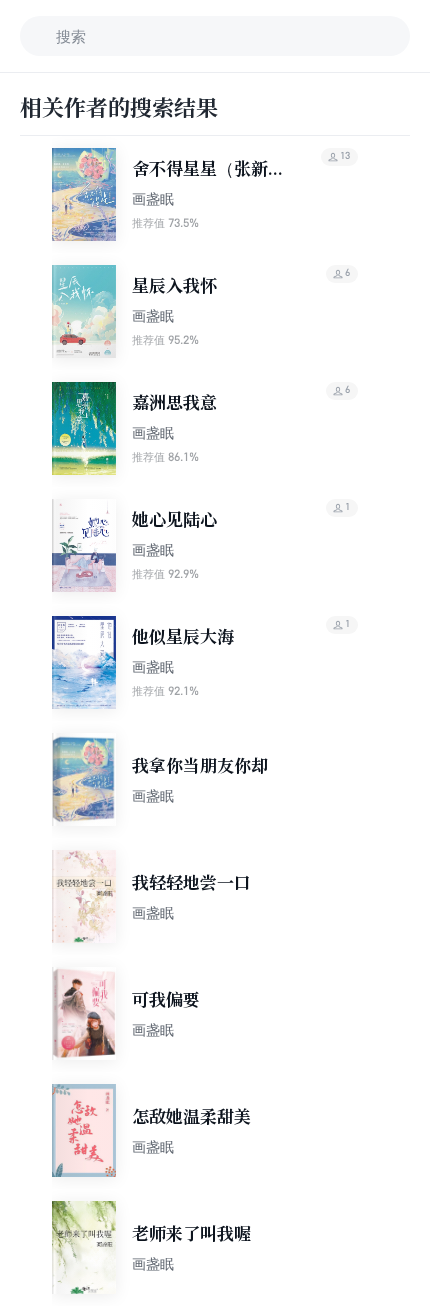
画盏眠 (153, 198)
